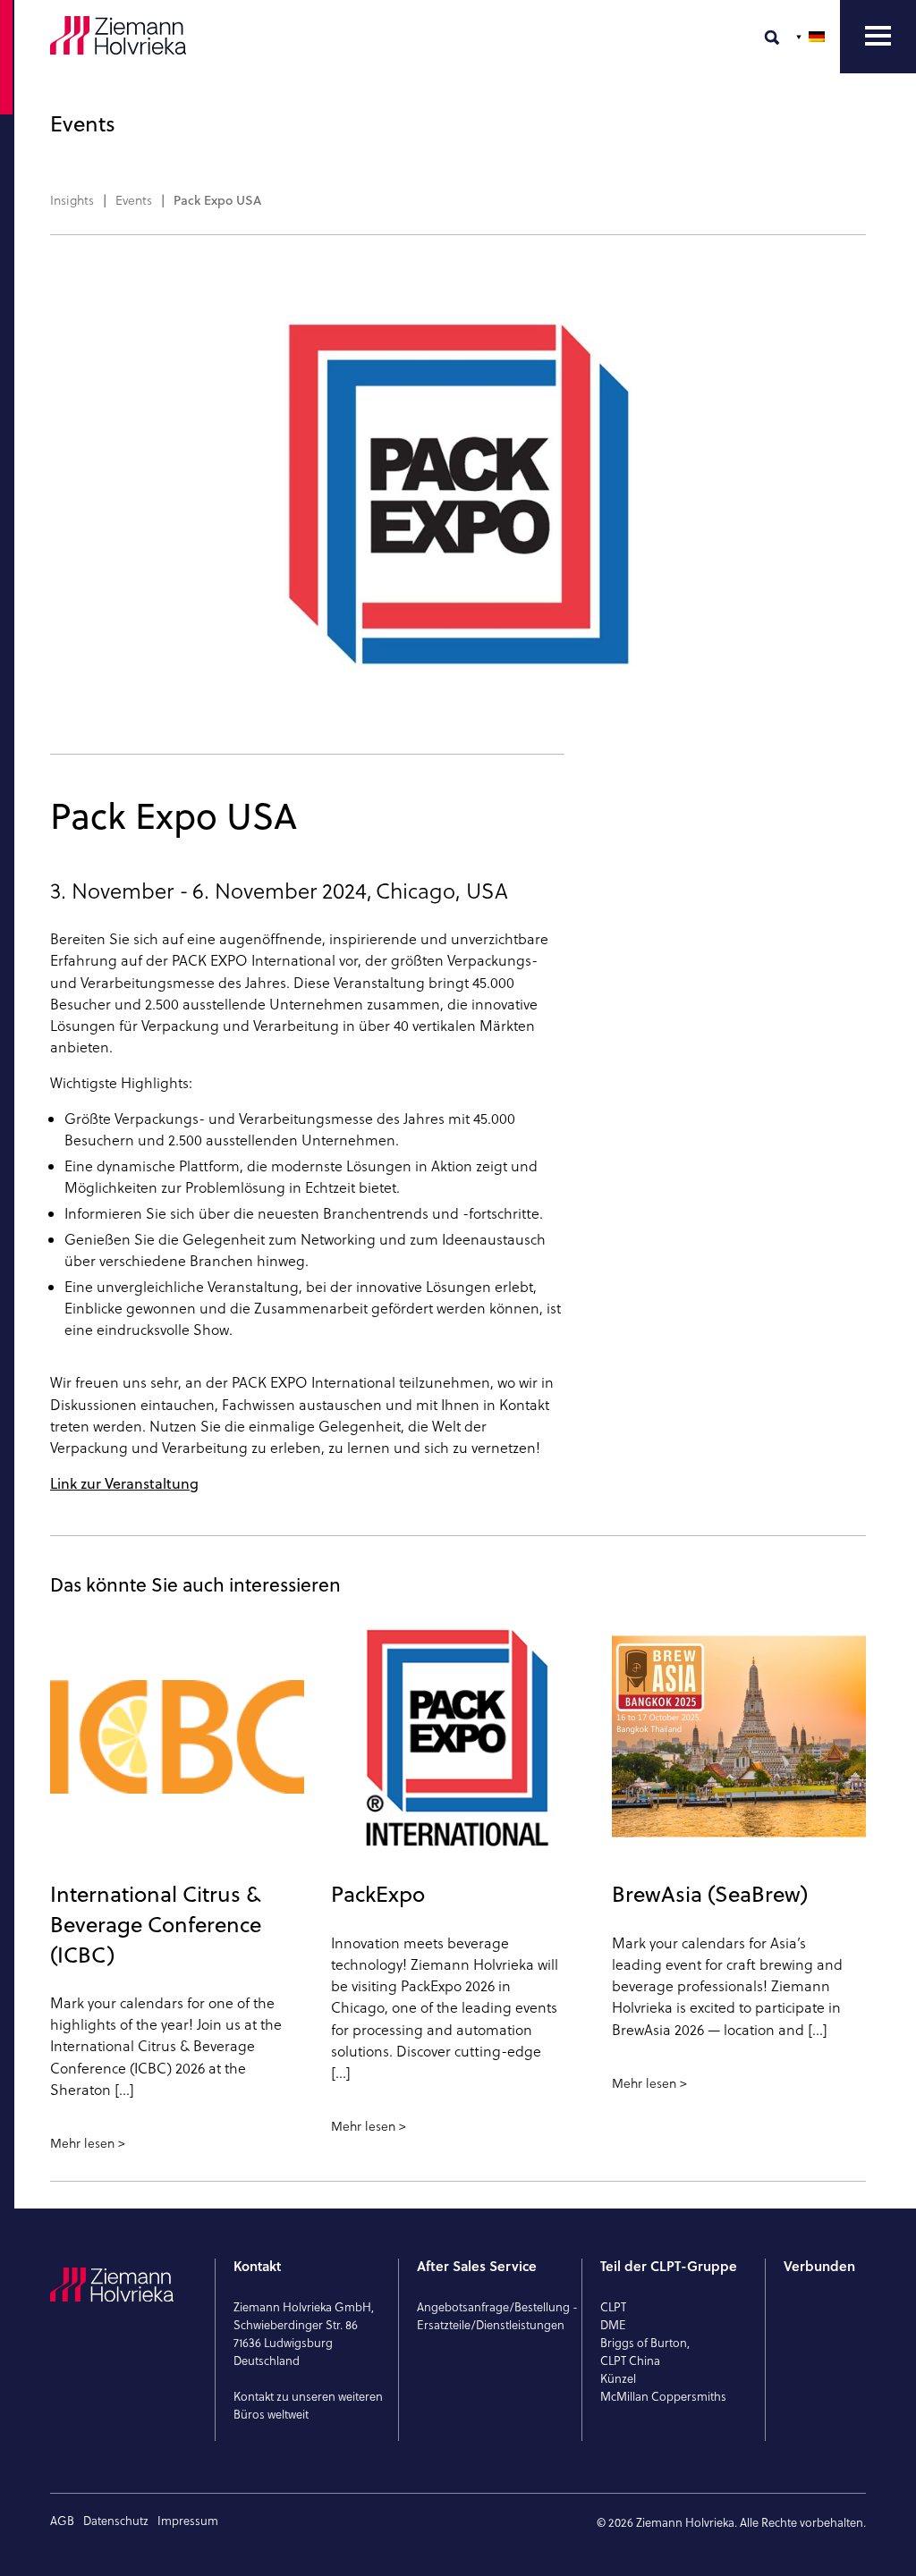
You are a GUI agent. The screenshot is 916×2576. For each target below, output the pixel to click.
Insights (72, 200)
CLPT (613, 2307)
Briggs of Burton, (645, 2343)
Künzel (618, 2378)
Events (134, 200)
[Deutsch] (812, 37)
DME (613, 2325)
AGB (62, 2521)
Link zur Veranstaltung (124, 1483)
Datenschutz (116, 2521)
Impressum (188, 2521)
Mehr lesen (82, 2143)
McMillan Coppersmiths (663, 2396)
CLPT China (630, 2361)
